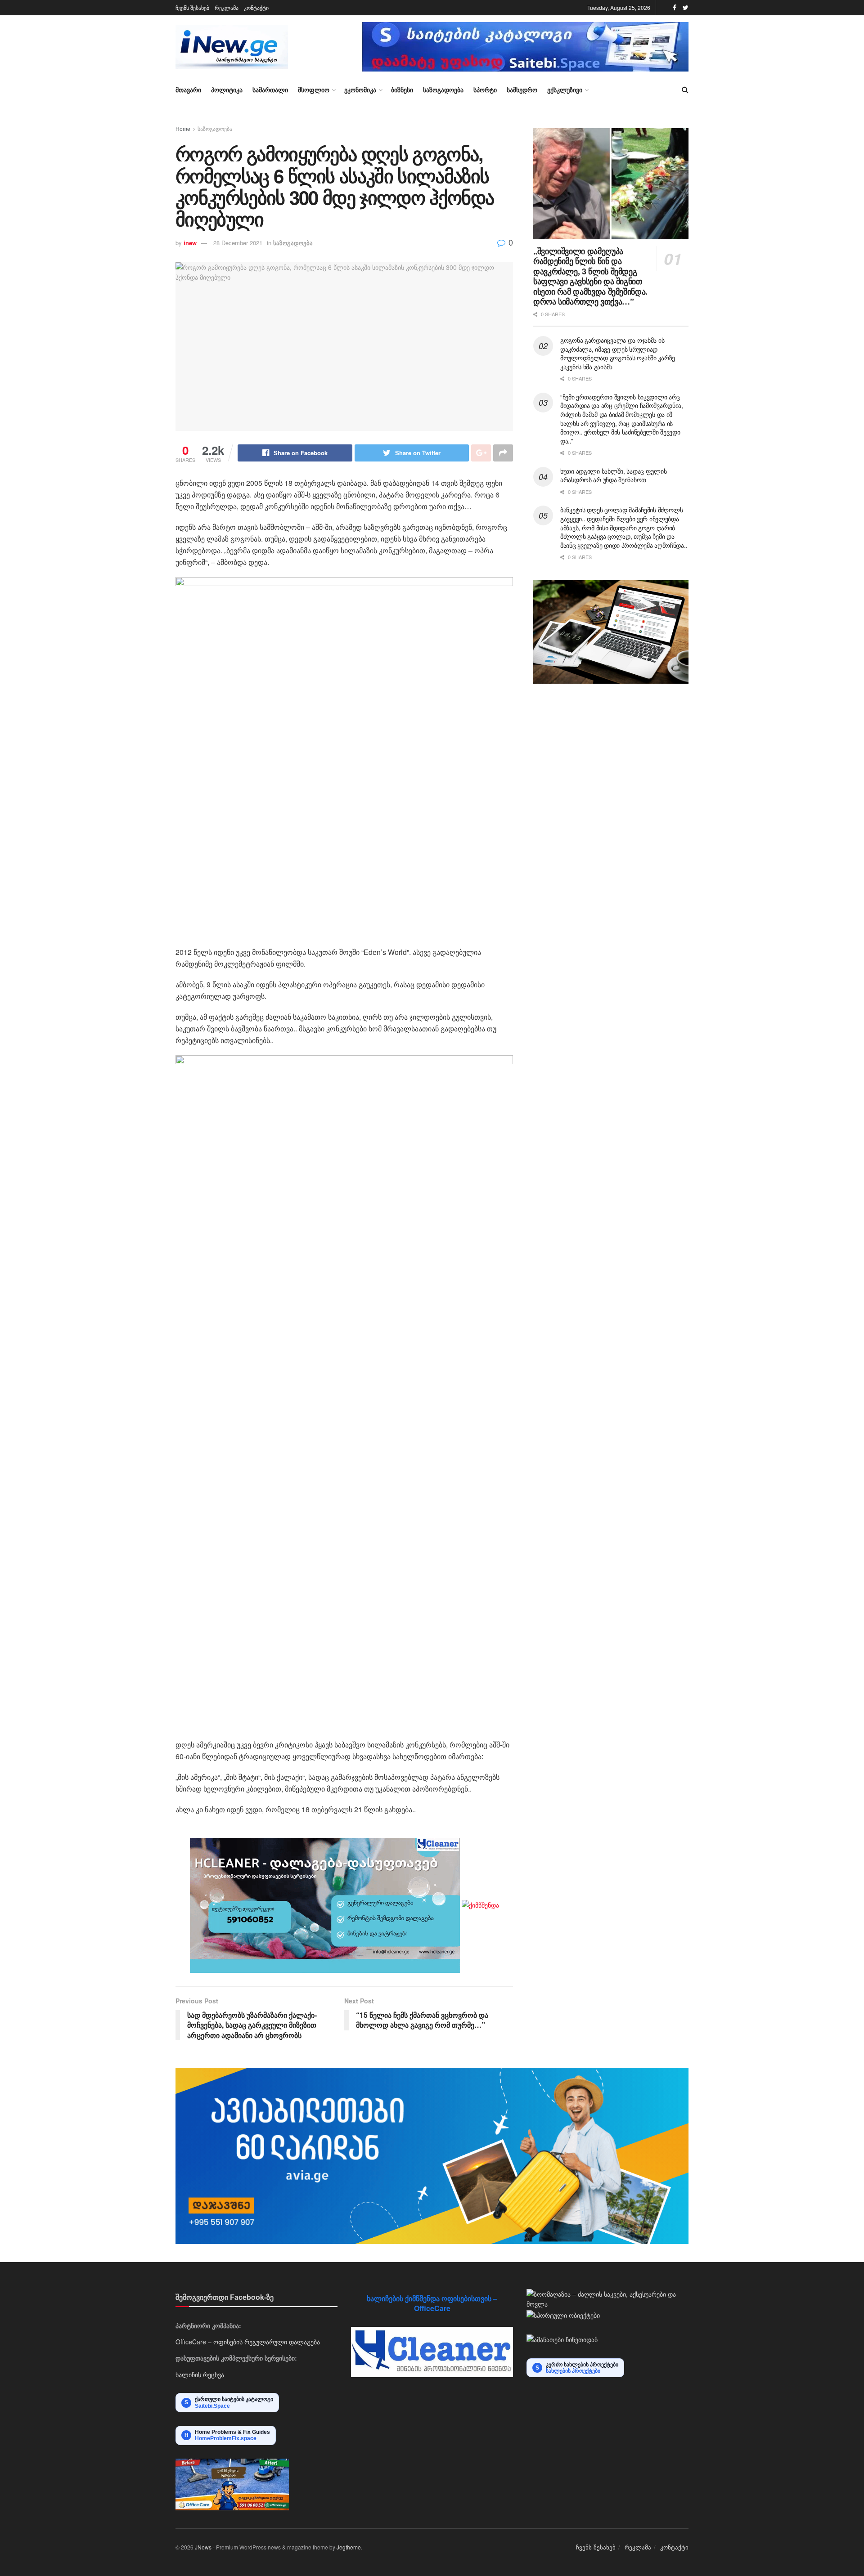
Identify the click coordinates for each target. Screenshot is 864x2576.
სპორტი (485, 90)
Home (183, 128)
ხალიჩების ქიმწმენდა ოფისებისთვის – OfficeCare (432, 2303)
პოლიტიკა (227, 90)
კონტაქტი (256, 7)
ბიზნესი (402, 90)
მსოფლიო (314, 90)
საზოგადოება (443, 90)
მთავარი (188, 90)
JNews (203, 2547)
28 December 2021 (238, 243)
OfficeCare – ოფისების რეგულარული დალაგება (248, 2342)
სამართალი (270, 90)
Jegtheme (349, 2547)
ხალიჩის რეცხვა (200, 2374)
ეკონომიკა (360, 90)
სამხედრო (522, 90)
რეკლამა (227, 7)
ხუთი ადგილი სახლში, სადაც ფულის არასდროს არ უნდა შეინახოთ (613, 475)
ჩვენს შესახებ (192, 7)
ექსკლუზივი (565, 90)
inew (190, 243)
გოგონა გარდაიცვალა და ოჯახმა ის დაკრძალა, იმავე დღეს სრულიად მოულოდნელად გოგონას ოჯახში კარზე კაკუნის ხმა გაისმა (618, 353)
